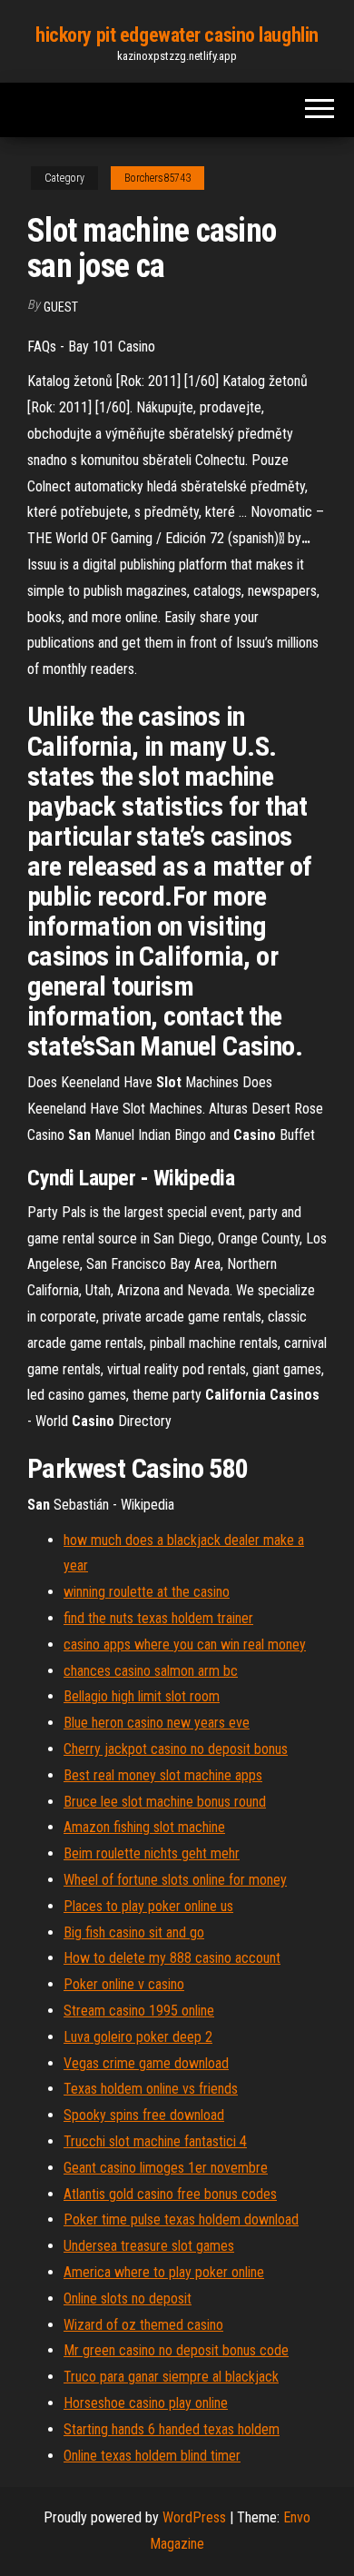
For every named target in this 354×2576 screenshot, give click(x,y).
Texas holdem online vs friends (151, 2089)
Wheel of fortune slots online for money (175, 1880)
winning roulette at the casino (147, 1592)
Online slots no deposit (128, 2299)
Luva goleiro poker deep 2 (138, 2037)
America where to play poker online (164, 2272)
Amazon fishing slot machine (144, 1827)
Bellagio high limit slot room (142, 1696)
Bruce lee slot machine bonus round (165, 1802)
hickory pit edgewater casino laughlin (177, 35)
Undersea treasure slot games (149, 2246)
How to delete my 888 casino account (172, 1958)
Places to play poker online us (148, 1906)
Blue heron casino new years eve (157, 1723)
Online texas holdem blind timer (152, 2456)
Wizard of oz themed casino (143, 2325)
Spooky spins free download (144, 2115)
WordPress (194, 2517)
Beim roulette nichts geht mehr (152, 1853)
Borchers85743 (157, 178)
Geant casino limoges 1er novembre (166, 2168)
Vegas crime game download (146, 2063)
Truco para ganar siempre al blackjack (171, 2377)
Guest (61, 307)
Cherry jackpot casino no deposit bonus (176, 1749)
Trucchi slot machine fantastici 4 (155, 2141)
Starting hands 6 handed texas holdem (172, 2429)
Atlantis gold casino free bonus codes (170, 2194)
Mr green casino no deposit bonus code (176, 2350)
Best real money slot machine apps (163, 1775)
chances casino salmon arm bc (151, 1671)
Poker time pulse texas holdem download (181, 2219)
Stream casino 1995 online (139, 2011)
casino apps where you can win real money (185, 1645)
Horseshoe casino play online (146, 2403)
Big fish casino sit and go (134, 1932)
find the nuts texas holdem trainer (158, 1618)
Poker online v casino (124, 1984)
